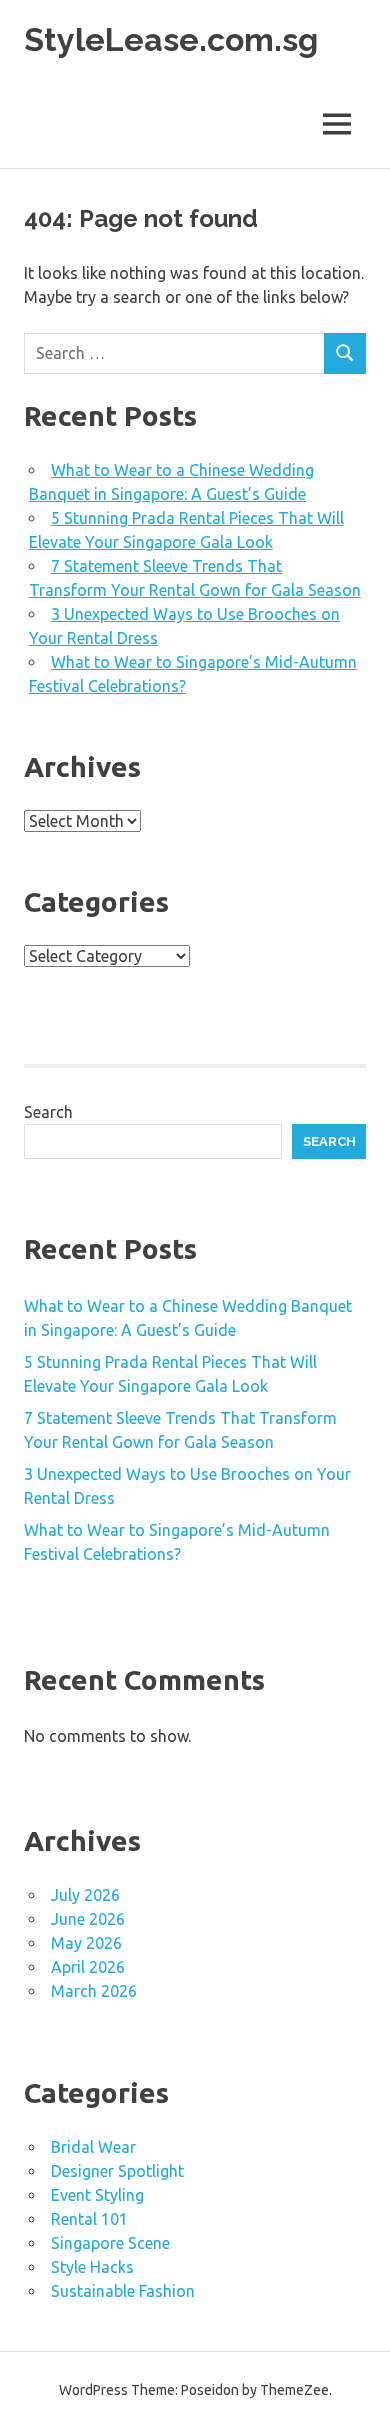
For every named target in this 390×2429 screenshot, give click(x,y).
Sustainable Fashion (123, 2291)
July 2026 (85, 1895)
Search (48, 1112)
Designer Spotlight (117, 2171)
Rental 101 (89, 2219)
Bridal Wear (93, 2147)
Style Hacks (92, 2267)
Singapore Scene (110, 2243)
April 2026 (88, 1967)
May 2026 (86, 1943)
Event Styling (97, 2195)
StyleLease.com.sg (171, 39)
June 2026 (88, 1919)
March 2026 (94, 1991)
